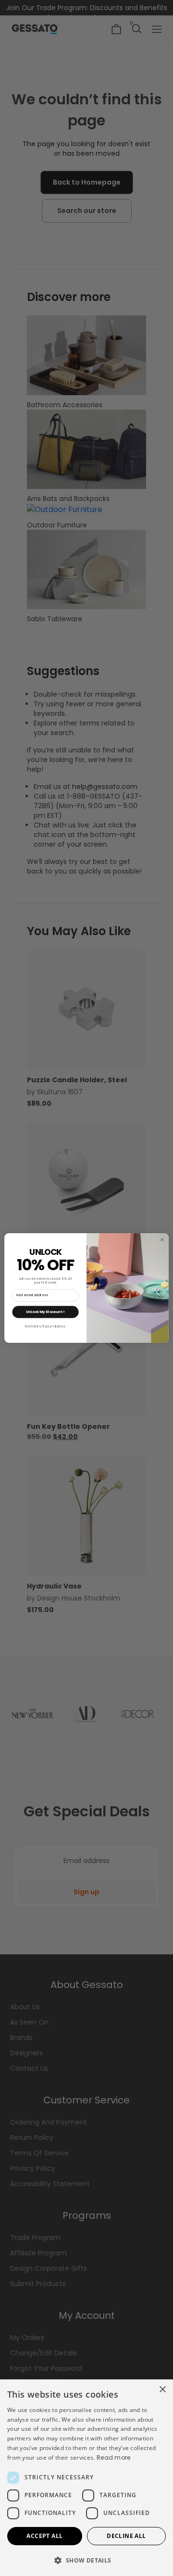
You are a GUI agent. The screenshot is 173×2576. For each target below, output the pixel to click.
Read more (114, 2457)
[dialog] (86, 2478)
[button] (86, 2560)
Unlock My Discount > (46, 1312)
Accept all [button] (44, 2536)
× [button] (162, 2390)
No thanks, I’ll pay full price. (45, 1326)
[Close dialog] (162, 1239)
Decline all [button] (126, 2536)
